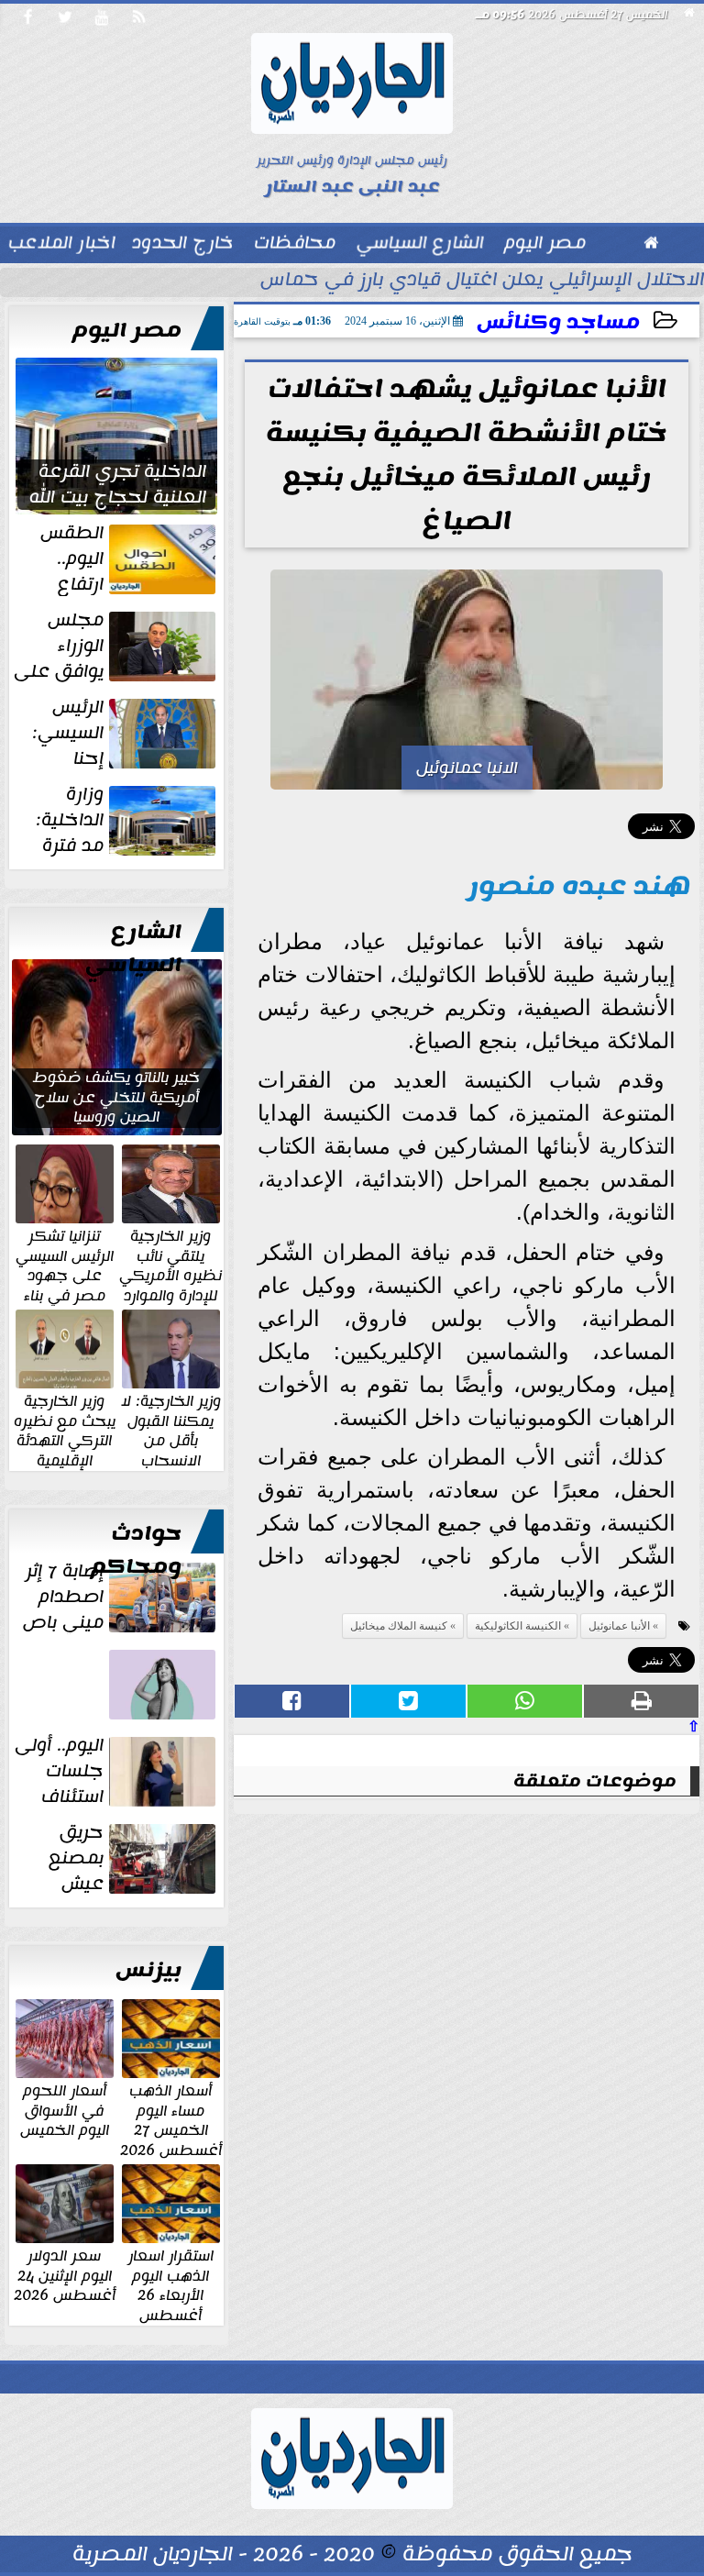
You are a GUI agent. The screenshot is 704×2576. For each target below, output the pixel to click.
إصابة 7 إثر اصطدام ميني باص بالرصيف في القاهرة (121, 1597)
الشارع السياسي (133, 948)
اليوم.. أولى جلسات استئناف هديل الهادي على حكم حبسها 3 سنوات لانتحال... (117, 1771)
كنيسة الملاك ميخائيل (399, 1626)
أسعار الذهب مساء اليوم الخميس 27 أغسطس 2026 (171, 2119)
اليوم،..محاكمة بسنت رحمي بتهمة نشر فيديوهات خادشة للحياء (124, 1719)
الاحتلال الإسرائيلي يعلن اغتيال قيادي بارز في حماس (482, 282)
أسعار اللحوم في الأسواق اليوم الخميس (65, 2110)
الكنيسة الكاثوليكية (518, 1626)
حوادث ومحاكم (136, 1550)
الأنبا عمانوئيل (619, 1626)
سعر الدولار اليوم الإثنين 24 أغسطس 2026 (65, 2275)
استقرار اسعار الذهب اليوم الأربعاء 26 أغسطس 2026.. (171, 2294)
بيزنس (148, 1970)
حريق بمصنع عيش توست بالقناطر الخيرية (132, 1858)
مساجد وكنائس (558, 322)
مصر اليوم (127, 330)
